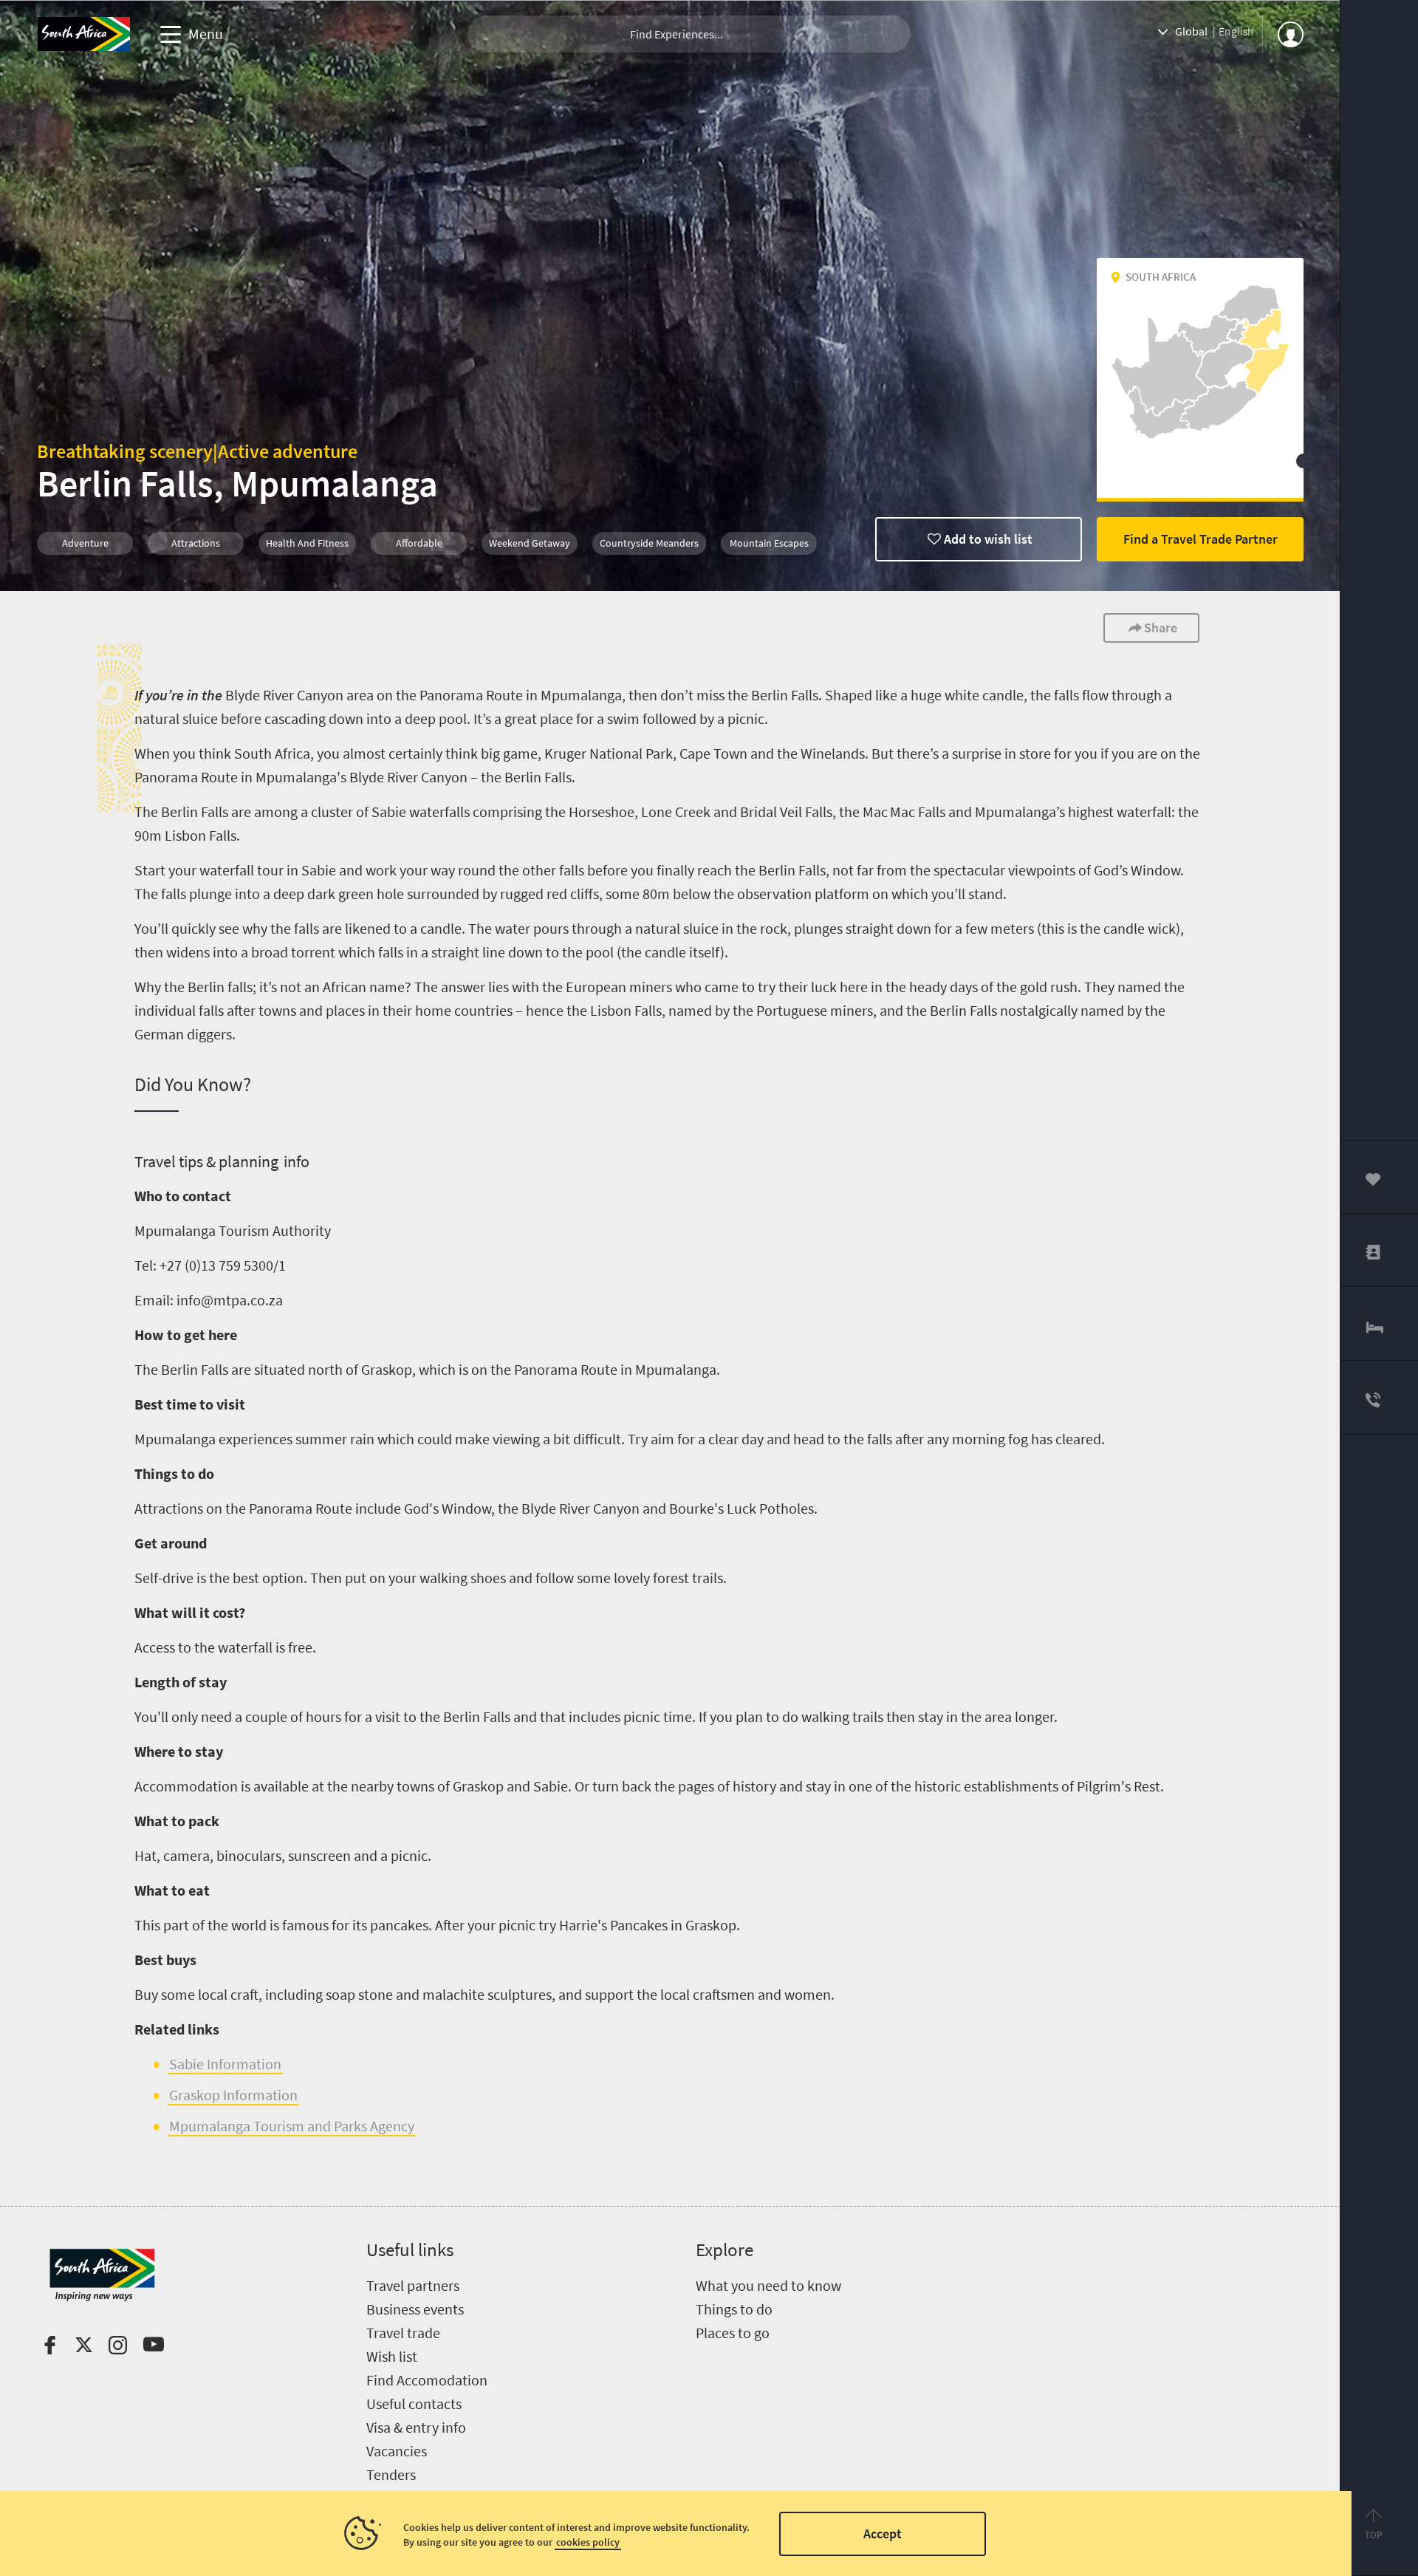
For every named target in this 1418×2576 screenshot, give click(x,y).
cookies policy (588, 2542)
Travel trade (403, 2333)
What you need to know (768, 2285)
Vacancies (397, 2451)
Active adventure (288, 451)
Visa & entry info (416, 2427)
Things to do (734, 2309)
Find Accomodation (427, 2380)
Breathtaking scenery (125, 451)
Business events (415, 2309)
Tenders (391, 2474)
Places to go (733, 2333)
